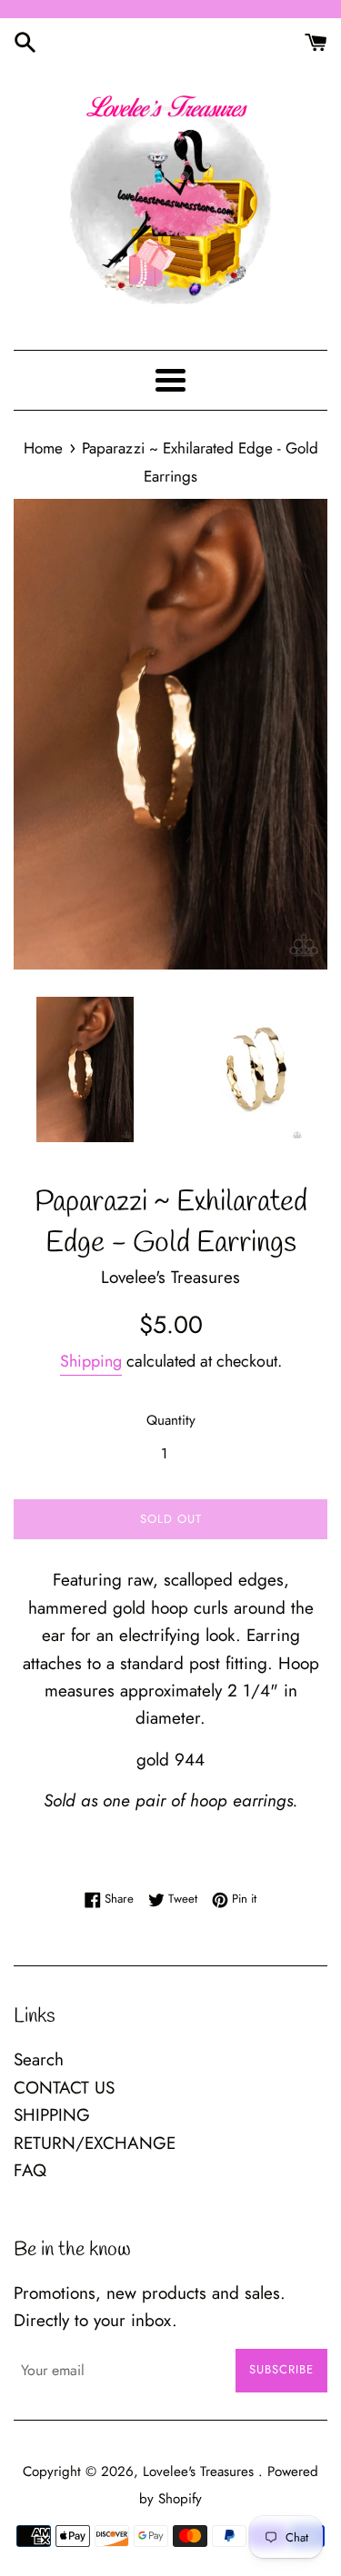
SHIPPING (52, 2115)
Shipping (91, 1361)
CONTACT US (64, 2088)
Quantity (171, 1420)
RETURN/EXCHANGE (95, 2143)
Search (39, 2059)
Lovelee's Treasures (201, 2472)
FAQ (30, 2170)
